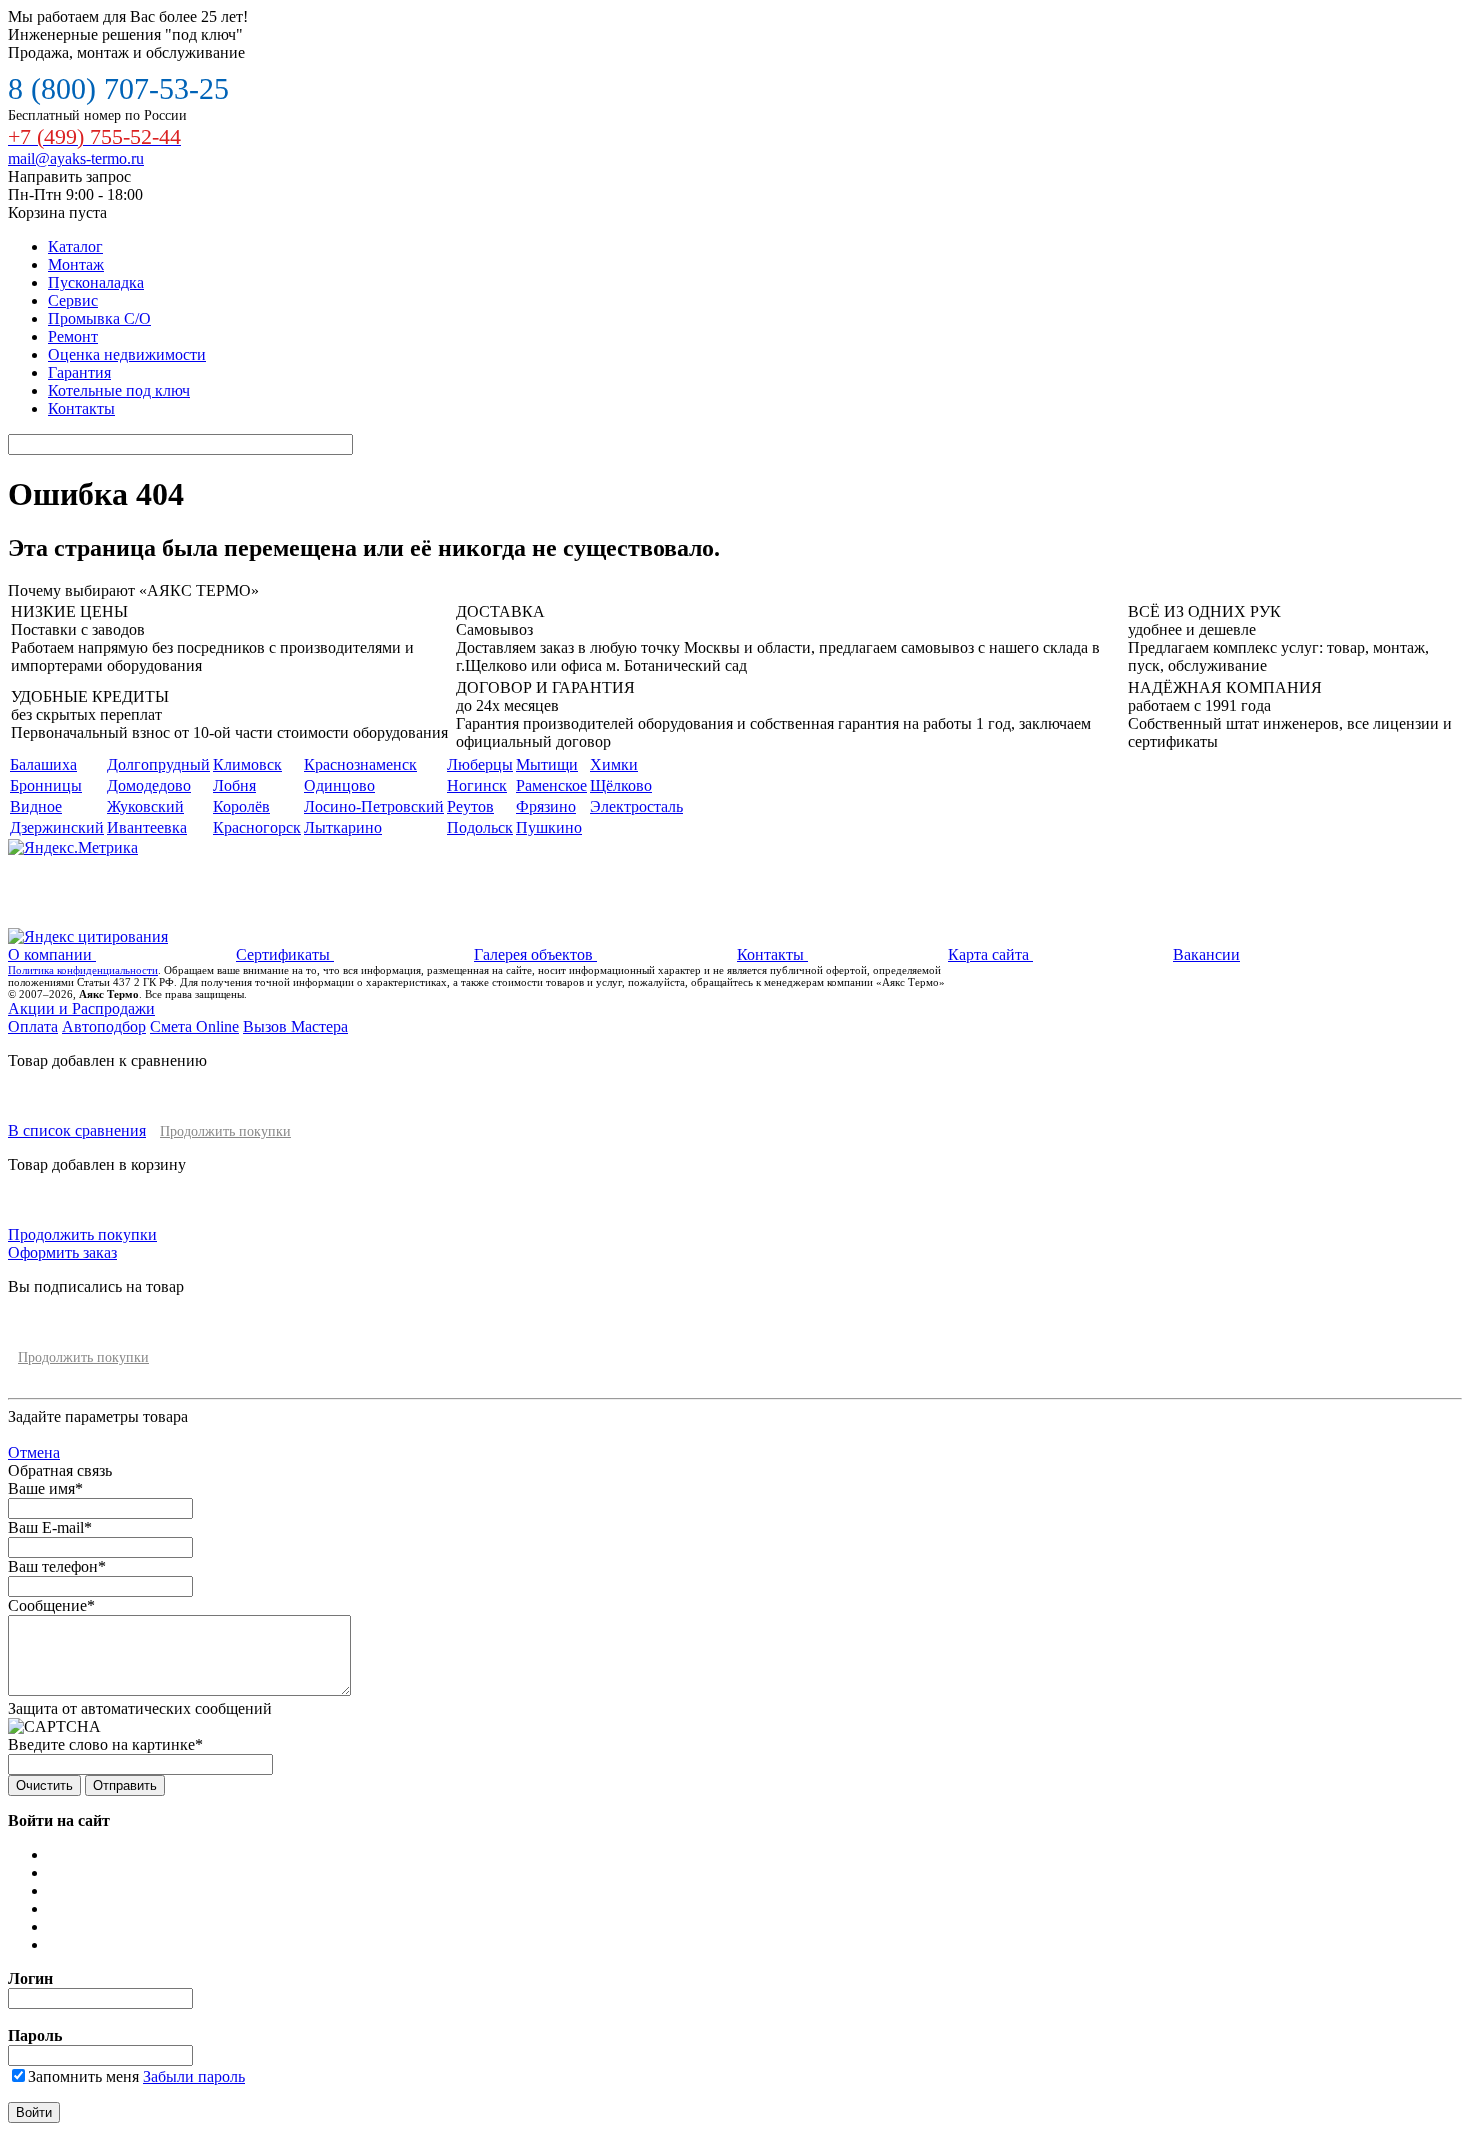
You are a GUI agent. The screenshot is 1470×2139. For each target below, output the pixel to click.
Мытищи (547, 764)
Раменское (551, 785)
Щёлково (621, 785)
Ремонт (73, 336)
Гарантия (79, 372)
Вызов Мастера (295, 1026)
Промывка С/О (99, 318)
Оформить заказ (62, 1252)
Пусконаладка (96, 282)
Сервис (73, 300)
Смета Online (194, 1026)
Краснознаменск (360, 764)
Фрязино (546, 806)
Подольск (480, 827)
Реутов (470, 806)
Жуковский (145, 806)
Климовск (247, 764)
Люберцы (480, 764)
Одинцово (339, 785)
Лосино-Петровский (374, 806)
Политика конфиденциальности (83, 970)
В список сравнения (77, 1130)
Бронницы (46, 785)
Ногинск (477, 785)
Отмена (34, 1452)
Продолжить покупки (225, 1131)
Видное (36, 806)
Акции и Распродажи (81, 1008)
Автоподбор (104, 1026)
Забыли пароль (194, 2076)
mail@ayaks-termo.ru (76, 158)
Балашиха (43, 764)
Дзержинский (57, 827)
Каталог (75, 246)
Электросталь (636, 806)
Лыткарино (343, 827)
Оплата (33, 1026)
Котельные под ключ (119, 390)
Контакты (81, 408)
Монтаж (76, 264)
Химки (614, 764)
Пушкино (549, 827)
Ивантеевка (147, 827)
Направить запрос (69, 176)
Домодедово (149, 785)
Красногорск (257, 827)
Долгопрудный (158, 764)
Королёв (241, 806)
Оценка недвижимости (127, 354)
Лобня (234, 785)
